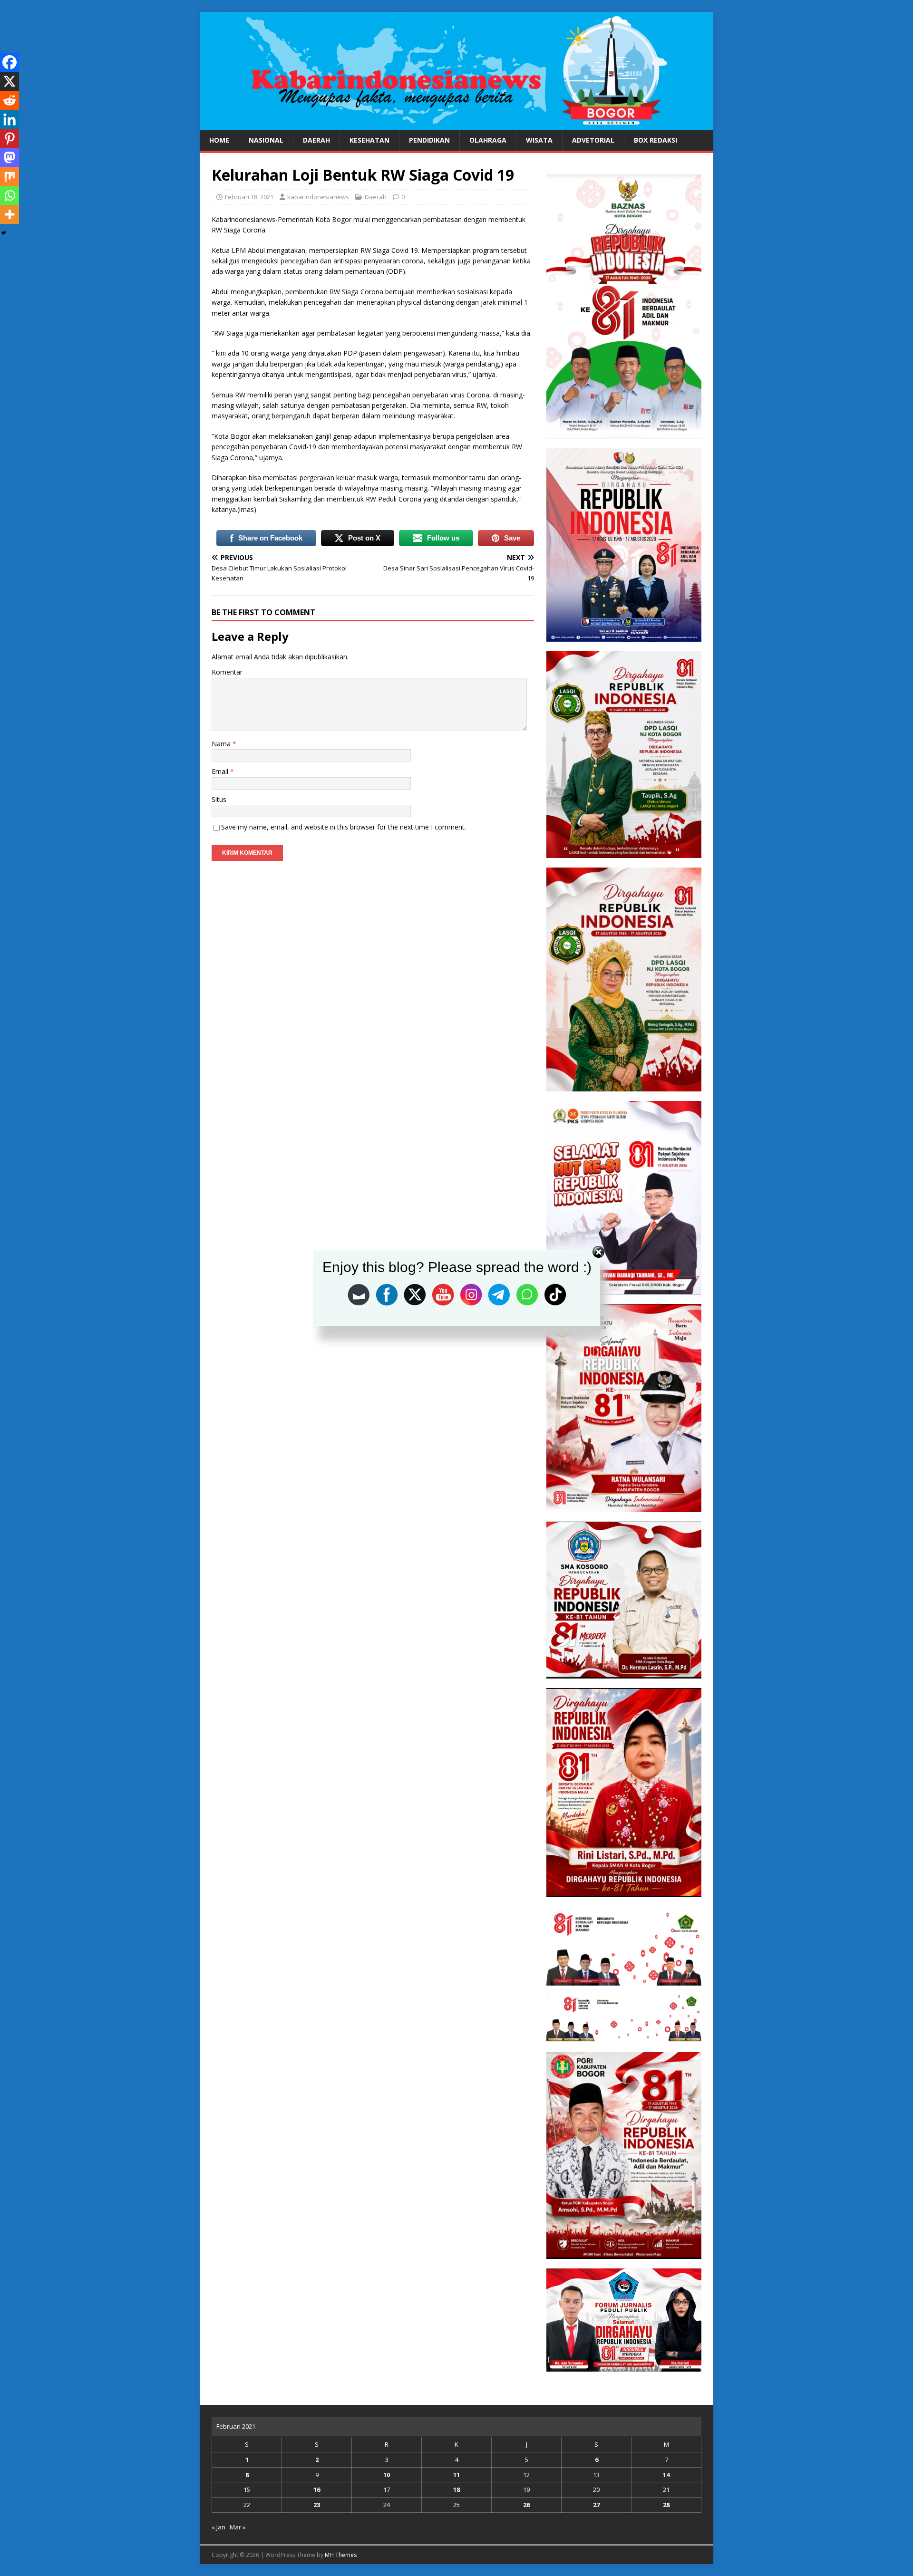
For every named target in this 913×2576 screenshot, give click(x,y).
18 (456, 2489)
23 (317, 2505)
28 (666, 2505)
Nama (222, 744)
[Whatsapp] (10, 195)
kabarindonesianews (318, 197)
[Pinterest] (10, 138)
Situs (219, 799)
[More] (10, 214)
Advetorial (593, 140)
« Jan (219, 2527)
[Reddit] (10, 100)
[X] (10, 81)
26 (526, 2505)
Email (221, 771)
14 (666, 2475)
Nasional (266, 140)
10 (387, 2475)
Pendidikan (429, 140)
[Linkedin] (10, 119)
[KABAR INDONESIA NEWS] (456, 125)
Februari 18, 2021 (249, 197)
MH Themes (341, 2555)
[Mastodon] (10, 157)
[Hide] (4, 233)
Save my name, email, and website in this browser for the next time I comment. (344, 827)
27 (596, 2505)
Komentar (227, 672)
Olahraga (488, 140)
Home (219, 140)
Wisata (539, 140)
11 (456, 2475)
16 (317, 2489)
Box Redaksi (656, 140)
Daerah (316, 140)
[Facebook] (10, 62)
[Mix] (10, 176)
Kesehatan (369, 140)
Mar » (238, 2527)
